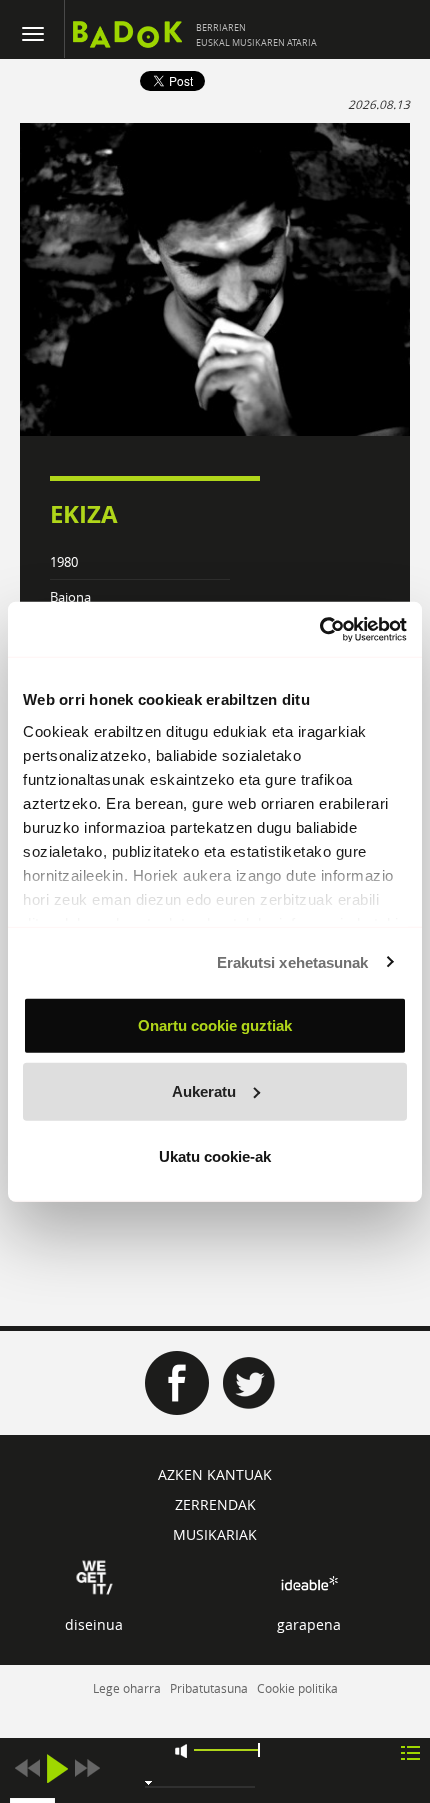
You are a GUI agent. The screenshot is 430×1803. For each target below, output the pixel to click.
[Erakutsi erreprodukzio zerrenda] (410, 1751)
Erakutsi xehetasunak (293, 961)
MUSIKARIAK (215, 1534)
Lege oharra (127, 1688)
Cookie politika (297, 1688)
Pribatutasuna (209, 1688)
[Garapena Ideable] (309, 1583)
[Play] (57, 1768)
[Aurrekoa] (27, 1768)
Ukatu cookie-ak (215, 1156)
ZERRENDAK (215, 1504)
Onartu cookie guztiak (215, 1025)
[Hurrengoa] (87, 1768)
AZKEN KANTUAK (215, 1474)
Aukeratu (204, 1090)
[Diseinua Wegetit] (94, 1575)
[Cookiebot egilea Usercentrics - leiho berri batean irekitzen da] (319, 629)
